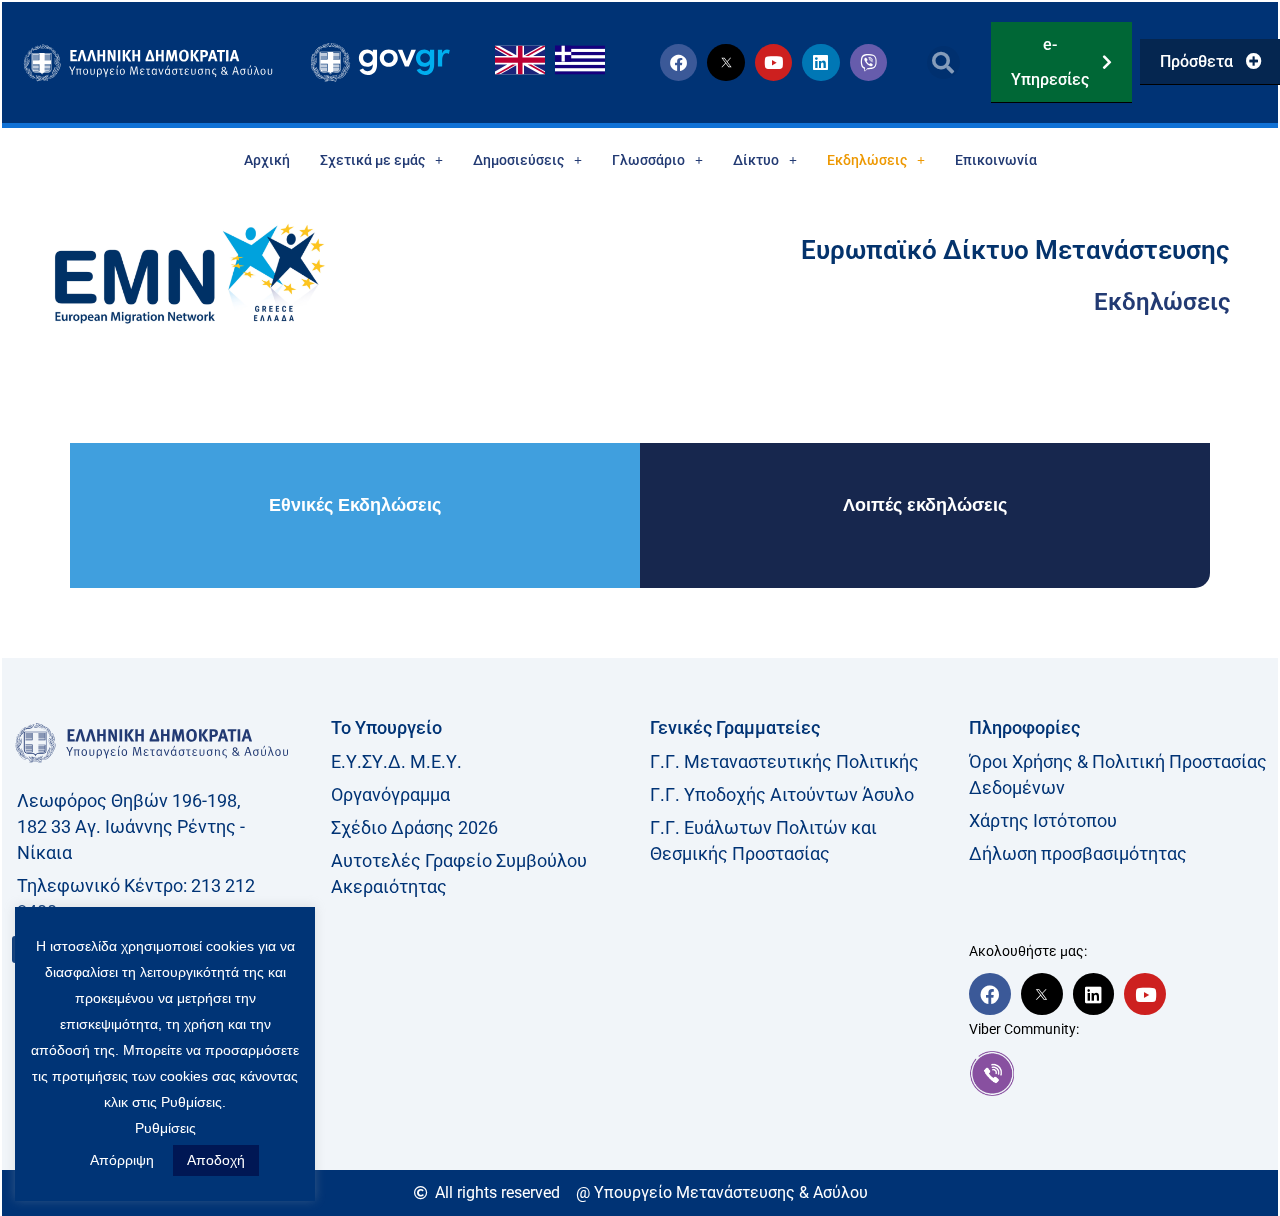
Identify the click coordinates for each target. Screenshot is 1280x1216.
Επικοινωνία (996, 160)
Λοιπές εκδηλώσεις (925, 505)
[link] (1118, 1073)
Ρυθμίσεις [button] (165, 1128)
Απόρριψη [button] (122, 1160)
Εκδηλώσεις (867, 160)
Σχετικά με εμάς (372, 160)
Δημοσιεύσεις (518, 160)
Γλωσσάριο (648, 160)
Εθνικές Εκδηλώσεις (355, 505)
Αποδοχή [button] (216, 1160)
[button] (943, 62)
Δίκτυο (756, 160)
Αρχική (267, 160)
